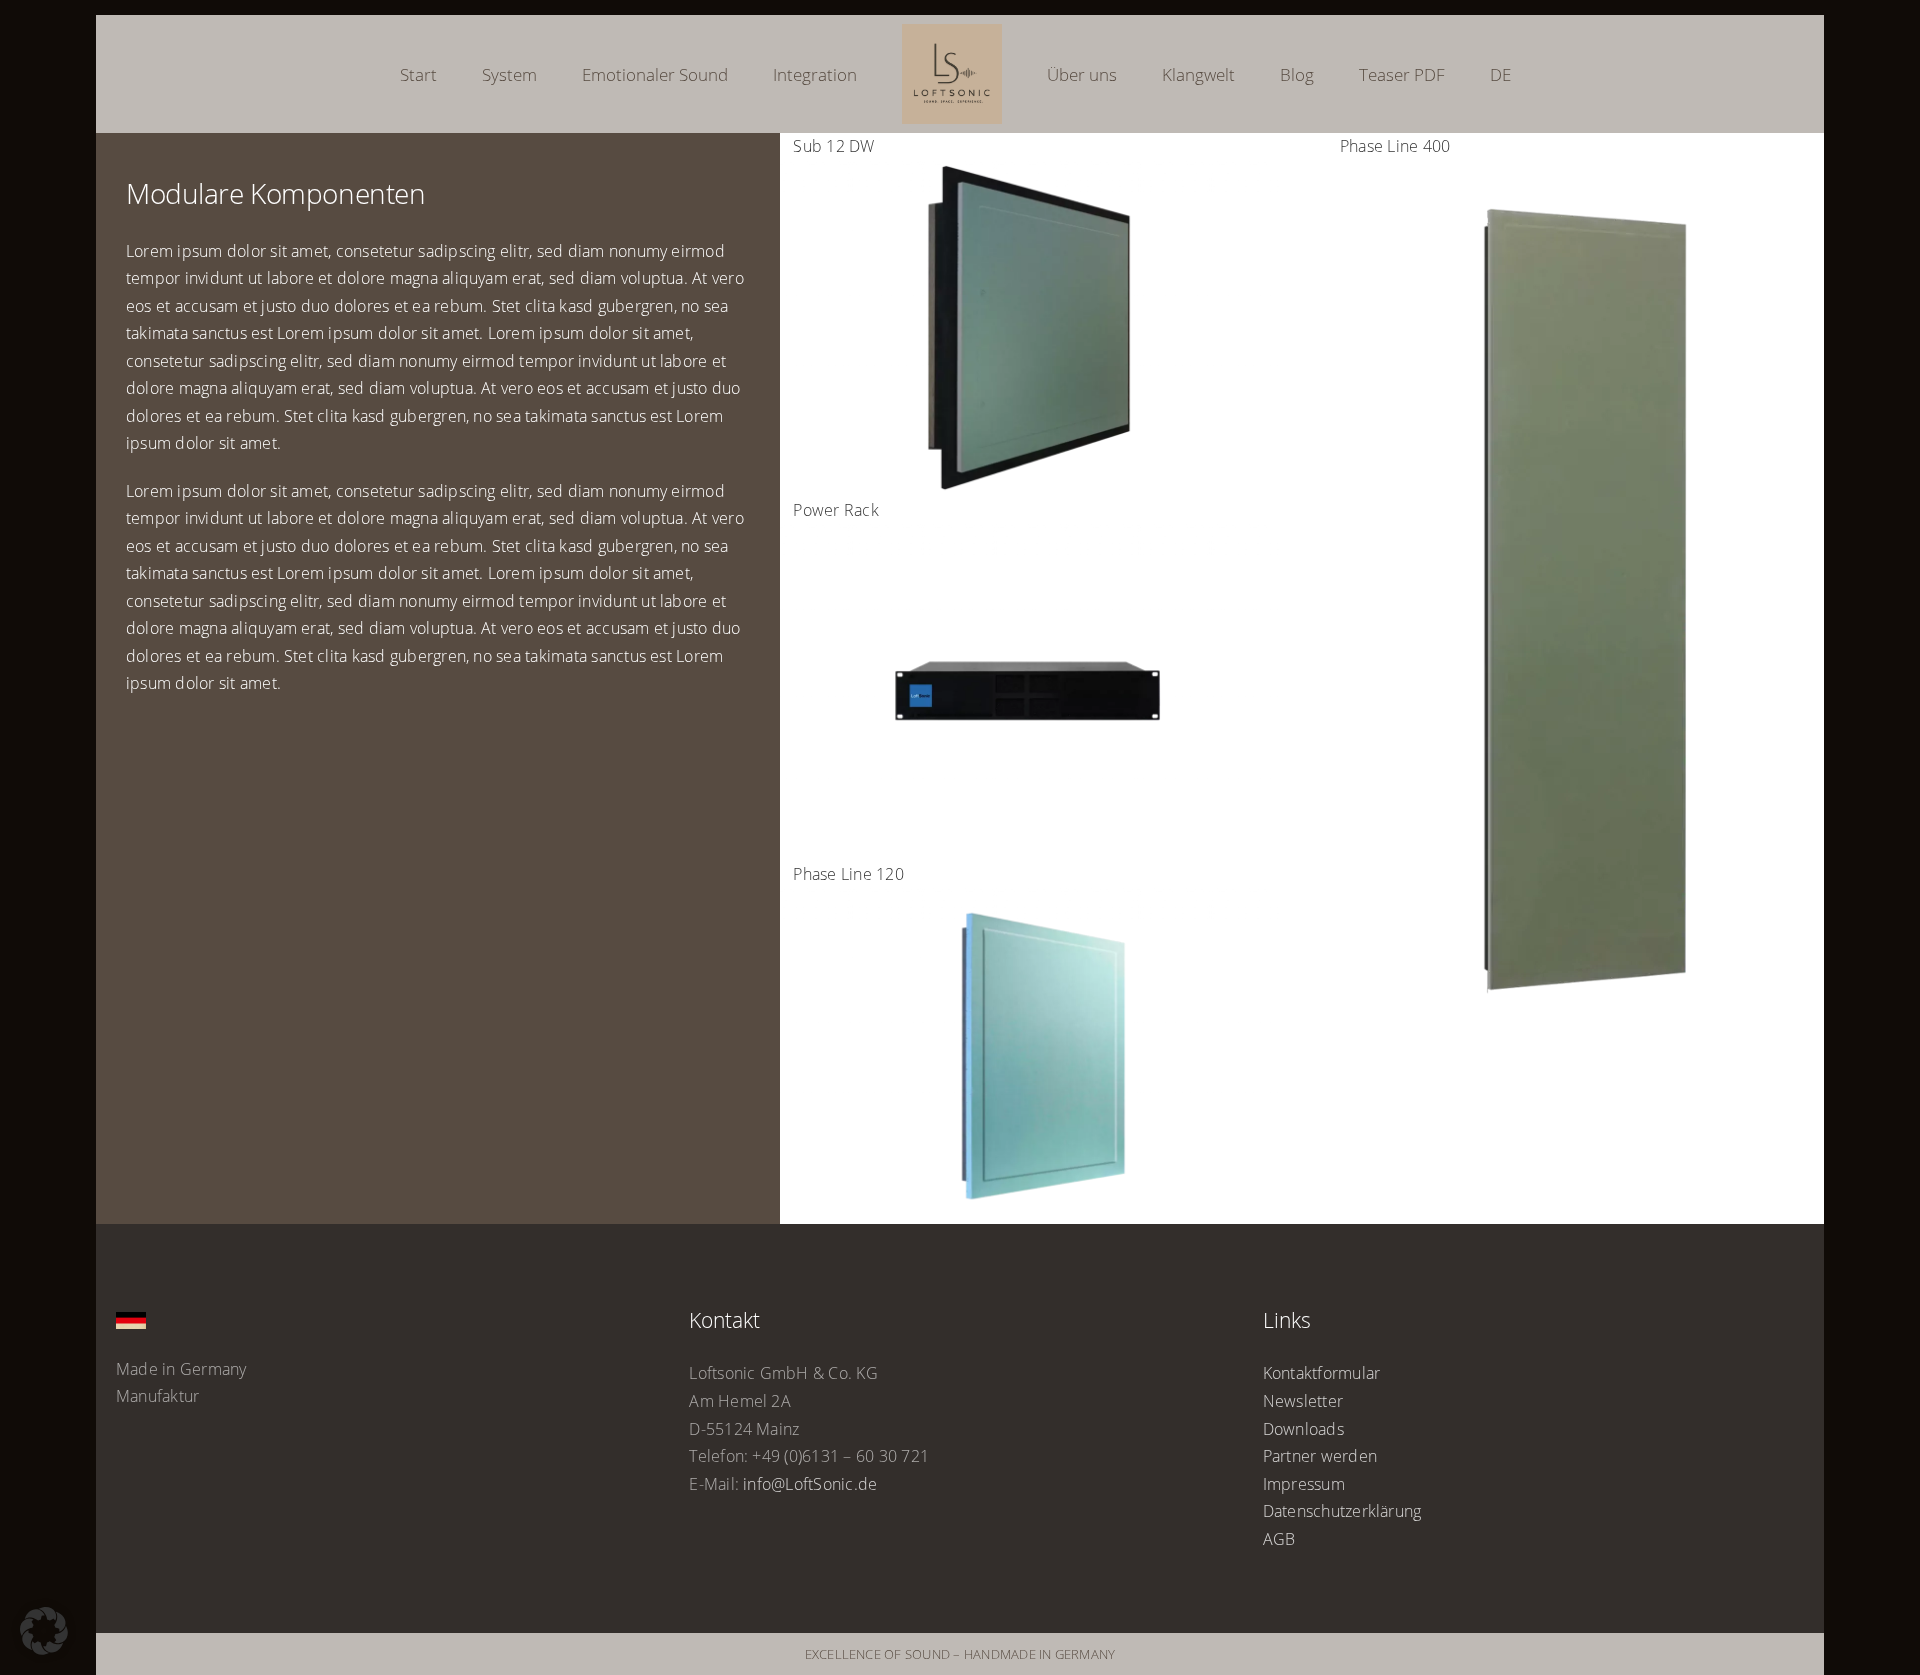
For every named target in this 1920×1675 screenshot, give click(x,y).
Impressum (1304, 1484)
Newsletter (1303, 1401)
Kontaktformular (1322, 1373)
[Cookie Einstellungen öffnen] (44, 1649)
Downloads (1303, 1429)
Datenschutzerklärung (1342, 1511)
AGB (1279, 1539)
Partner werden (1320, 1456)
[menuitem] (1410, 74)
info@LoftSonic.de (810, 1484)
